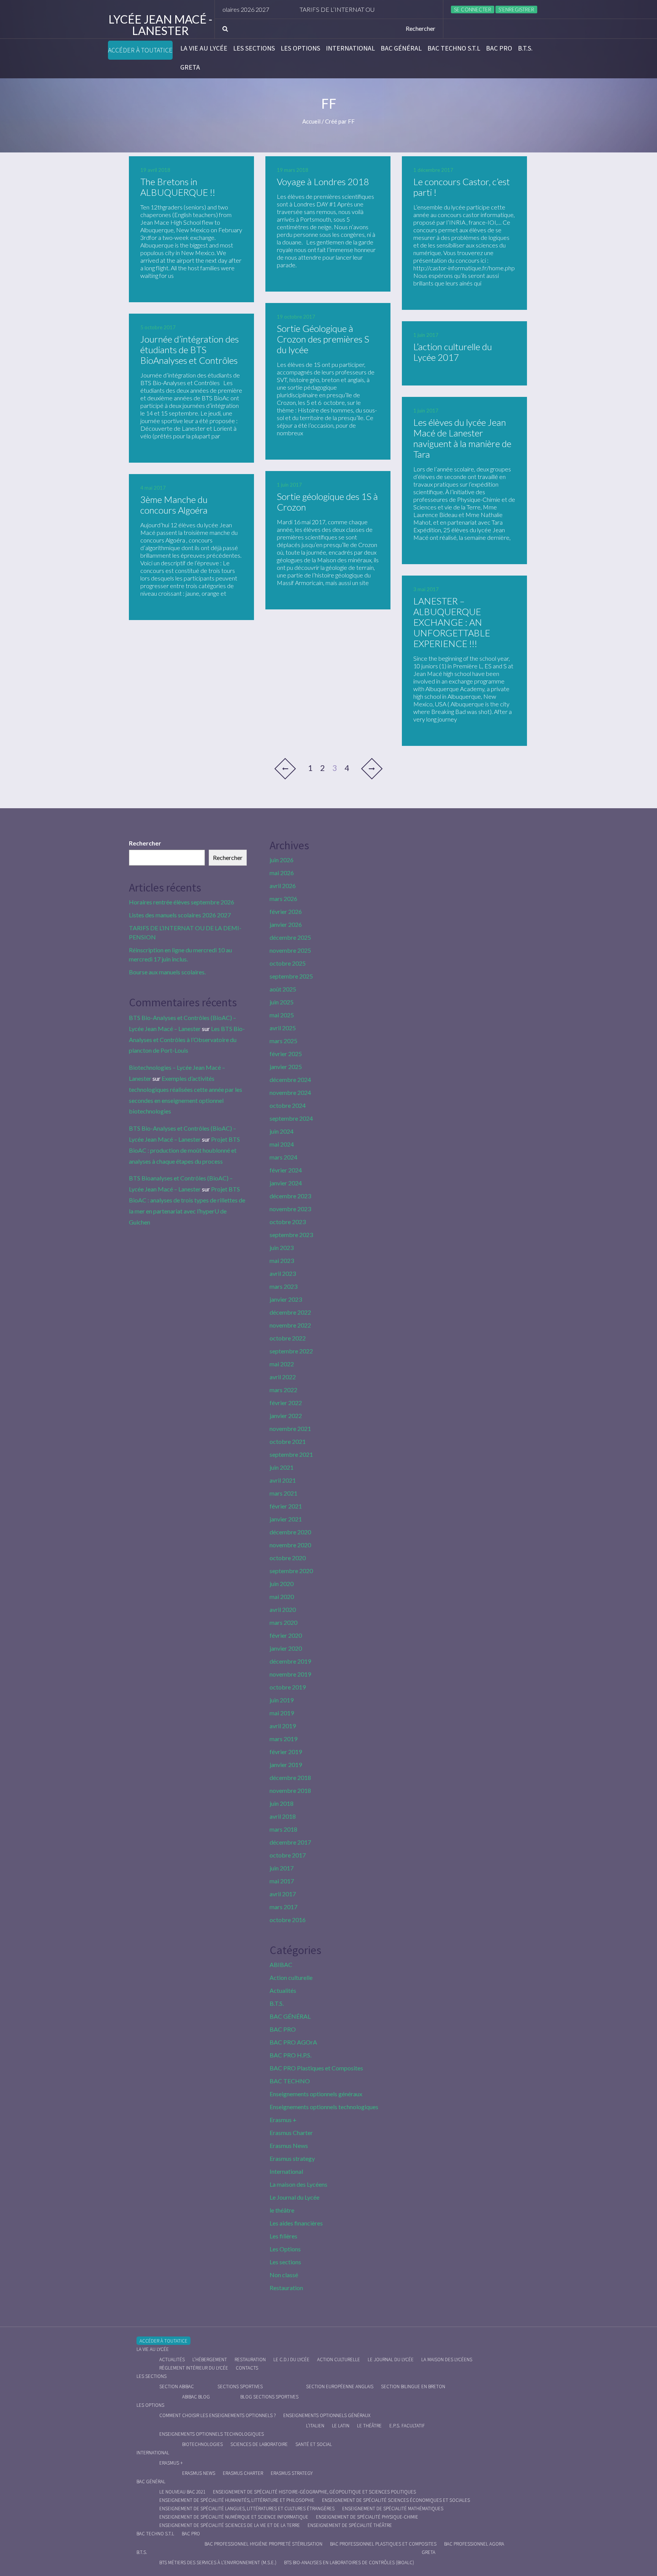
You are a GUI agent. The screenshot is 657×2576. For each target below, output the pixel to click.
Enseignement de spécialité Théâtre (350, 2525)
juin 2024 (282, 1131)
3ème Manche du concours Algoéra (174, 505)
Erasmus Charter (291, 2133)
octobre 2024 (288, 1105)
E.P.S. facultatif (407, 2426)
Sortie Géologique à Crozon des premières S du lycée (323, 339)
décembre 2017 (290, 1842)
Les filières (283, 2236)
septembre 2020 (291, 1571)
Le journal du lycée (391, 2359)
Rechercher (145, 843)
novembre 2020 (290, 1545)
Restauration (286, 2288)
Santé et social (314, 2444)
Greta (190, 67)
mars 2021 (283, 1493)
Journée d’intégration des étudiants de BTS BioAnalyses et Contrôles (190, 350)
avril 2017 (283, 1894)
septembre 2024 (291, 1118)
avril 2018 (283, 1816)
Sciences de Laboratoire (259, 2444)
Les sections (254, 48)
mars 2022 (283, 1390)
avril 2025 (283, 1028)
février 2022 (286, 1403)
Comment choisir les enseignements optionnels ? (217, 2415)
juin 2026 (282, 860)
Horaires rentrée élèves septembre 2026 (182, 902)
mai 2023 (282, 1260)
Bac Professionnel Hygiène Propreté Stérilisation (263, 2544)
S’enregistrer (516, 10)
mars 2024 (283, 1157)
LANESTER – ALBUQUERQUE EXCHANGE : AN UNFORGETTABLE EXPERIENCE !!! (452, 622)
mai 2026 (282, 873)
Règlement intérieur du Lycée (194, 2368)
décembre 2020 (290, 1532)
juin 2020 (282, 1584)
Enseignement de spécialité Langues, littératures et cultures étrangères (247, 2509)
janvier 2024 (286, 1183)
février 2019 (286, 1752)
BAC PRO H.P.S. (290, 2055)
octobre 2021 (288, 1441)
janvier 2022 (286, 1416)
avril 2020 (283, 1609)
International (350, 48)
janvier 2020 (286, 1648)
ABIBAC (281, 1965)
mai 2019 (282, 1713)
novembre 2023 (290, 1209)
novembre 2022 (290, 1325)
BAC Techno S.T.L (454, 48)
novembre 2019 (290, 1674)
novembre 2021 (290, 1428)
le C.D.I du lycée (291, 2359)
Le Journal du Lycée (294, 2197)
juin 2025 (282, 1002)
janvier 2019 (286, 1765)
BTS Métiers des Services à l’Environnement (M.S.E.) (218, 2563)
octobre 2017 (288, 1855)
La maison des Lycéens (298, 2184)
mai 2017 (282, 1881)
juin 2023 (282, 1248)
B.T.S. (525, 48)
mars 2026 (283, 899)
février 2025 (286, 1054)
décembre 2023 (290, 1196)
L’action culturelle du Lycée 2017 (453, 352)
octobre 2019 (288, 1687)
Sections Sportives (240, 2386)
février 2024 (286, 1170)
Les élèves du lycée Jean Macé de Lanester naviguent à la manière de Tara (462, 438)
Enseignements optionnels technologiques (324, 2107)
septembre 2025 (291, 976)
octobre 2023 (288, 1222)
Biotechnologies (202, 2444)
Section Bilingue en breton (413, 2386)
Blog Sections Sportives (269, 2397)
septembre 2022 (291, 1351)
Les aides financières (296, 2223)
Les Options (300, 48)
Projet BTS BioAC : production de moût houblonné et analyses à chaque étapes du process (184, 1150)
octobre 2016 (288, 1920)
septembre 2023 (291, 1235)
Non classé (284, 2275)
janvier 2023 (286, 1299)
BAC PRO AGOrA (293, 2042)
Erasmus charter (243, 2473)
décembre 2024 (290, 1079)
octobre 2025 (288, 963)
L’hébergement (210, 2359)
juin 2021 (282, 1467)
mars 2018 (283, 1829)
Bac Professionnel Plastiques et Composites (383, 2544)
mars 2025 (283, 1041)
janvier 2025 (286, 1067)
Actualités (283, 1990)
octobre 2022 (288, 1338)
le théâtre (282, 2210)
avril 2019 (283, 1726)
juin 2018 (282, 1803)
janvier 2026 (286, 924)
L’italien (315, 2426)
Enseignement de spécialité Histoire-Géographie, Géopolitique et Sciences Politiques (314, 2492)
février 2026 (286, 911)
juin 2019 (282, 1700)
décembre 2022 (290, 1312)
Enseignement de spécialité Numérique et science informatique (234, 2517)
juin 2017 (282, 1868)
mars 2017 (283, 1907)
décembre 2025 (290, 937)
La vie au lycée (204, 48)
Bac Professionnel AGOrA (474, 2544)
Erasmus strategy (292, 2158)
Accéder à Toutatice (140, 50)
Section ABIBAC (177, 2386)
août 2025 (283, 989)
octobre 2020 (288, 1558)
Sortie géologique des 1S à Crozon (327, 502)
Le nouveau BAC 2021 (182, 2492)
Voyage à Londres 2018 (323, 182)
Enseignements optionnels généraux (316, 2094)
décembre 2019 (290, 1661)
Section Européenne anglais (340, 2386)
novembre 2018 (290, 1790)
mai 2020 (282, 1597)
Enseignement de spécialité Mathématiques (393, 2509)
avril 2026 (283, 886)
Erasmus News (289, 2145)
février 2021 (286, 1506)
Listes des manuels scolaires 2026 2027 (180, 915)
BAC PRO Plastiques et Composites (316, 2068)
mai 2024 (282, 1144)
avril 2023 (283, 1273)
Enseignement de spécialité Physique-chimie (367, 2517)
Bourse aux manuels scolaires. (167, 972)
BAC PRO (499, 48)
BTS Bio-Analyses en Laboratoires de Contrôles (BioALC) (349, 2563)
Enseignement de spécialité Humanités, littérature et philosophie (237, 2500)
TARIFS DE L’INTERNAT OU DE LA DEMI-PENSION (319, 9)
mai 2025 (282, 1015)
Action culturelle (291, 1977)
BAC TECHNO (290, 2081)
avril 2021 (283, 1480)
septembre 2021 (291, 1454)
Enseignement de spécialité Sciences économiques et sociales (396, 2500)
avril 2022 (283, 1377)
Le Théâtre (369, 2426)
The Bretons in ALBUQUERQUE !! (178, 187)
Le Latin (341, 2426)
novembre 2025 (290, 950)
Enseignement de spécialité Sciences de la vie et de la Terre (230, 2525)
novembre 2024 (290, 1092)
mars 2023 (283, 1286)
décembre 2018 (290, 1777)
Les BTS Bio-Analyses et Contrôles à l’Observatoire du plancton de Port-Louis (187, 1040)
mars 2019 (283, 1739)
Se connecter (473, 10)
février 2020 (286, 1635)
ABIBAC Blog (196, 2397)
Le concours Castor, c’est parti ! (462, 187)
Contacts (247, 2368)
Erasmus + (283, 2120)
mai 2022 (282, 1364)
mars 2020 (283, 1622)
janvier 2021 (286, 1519)
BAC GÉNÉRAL (401, 48)
